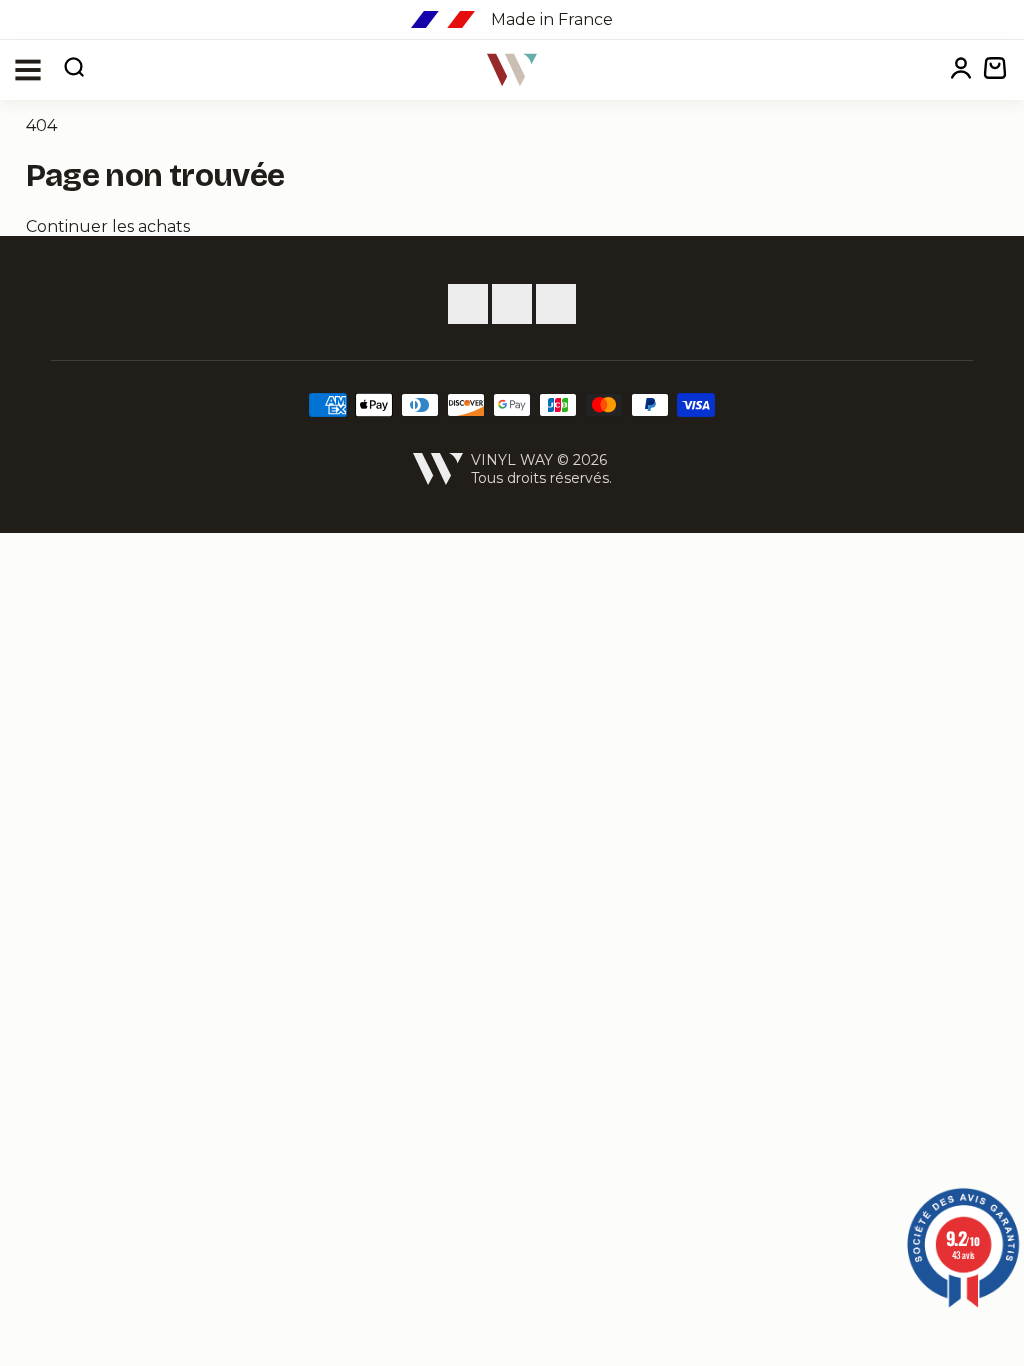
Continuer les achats (108, 226)
